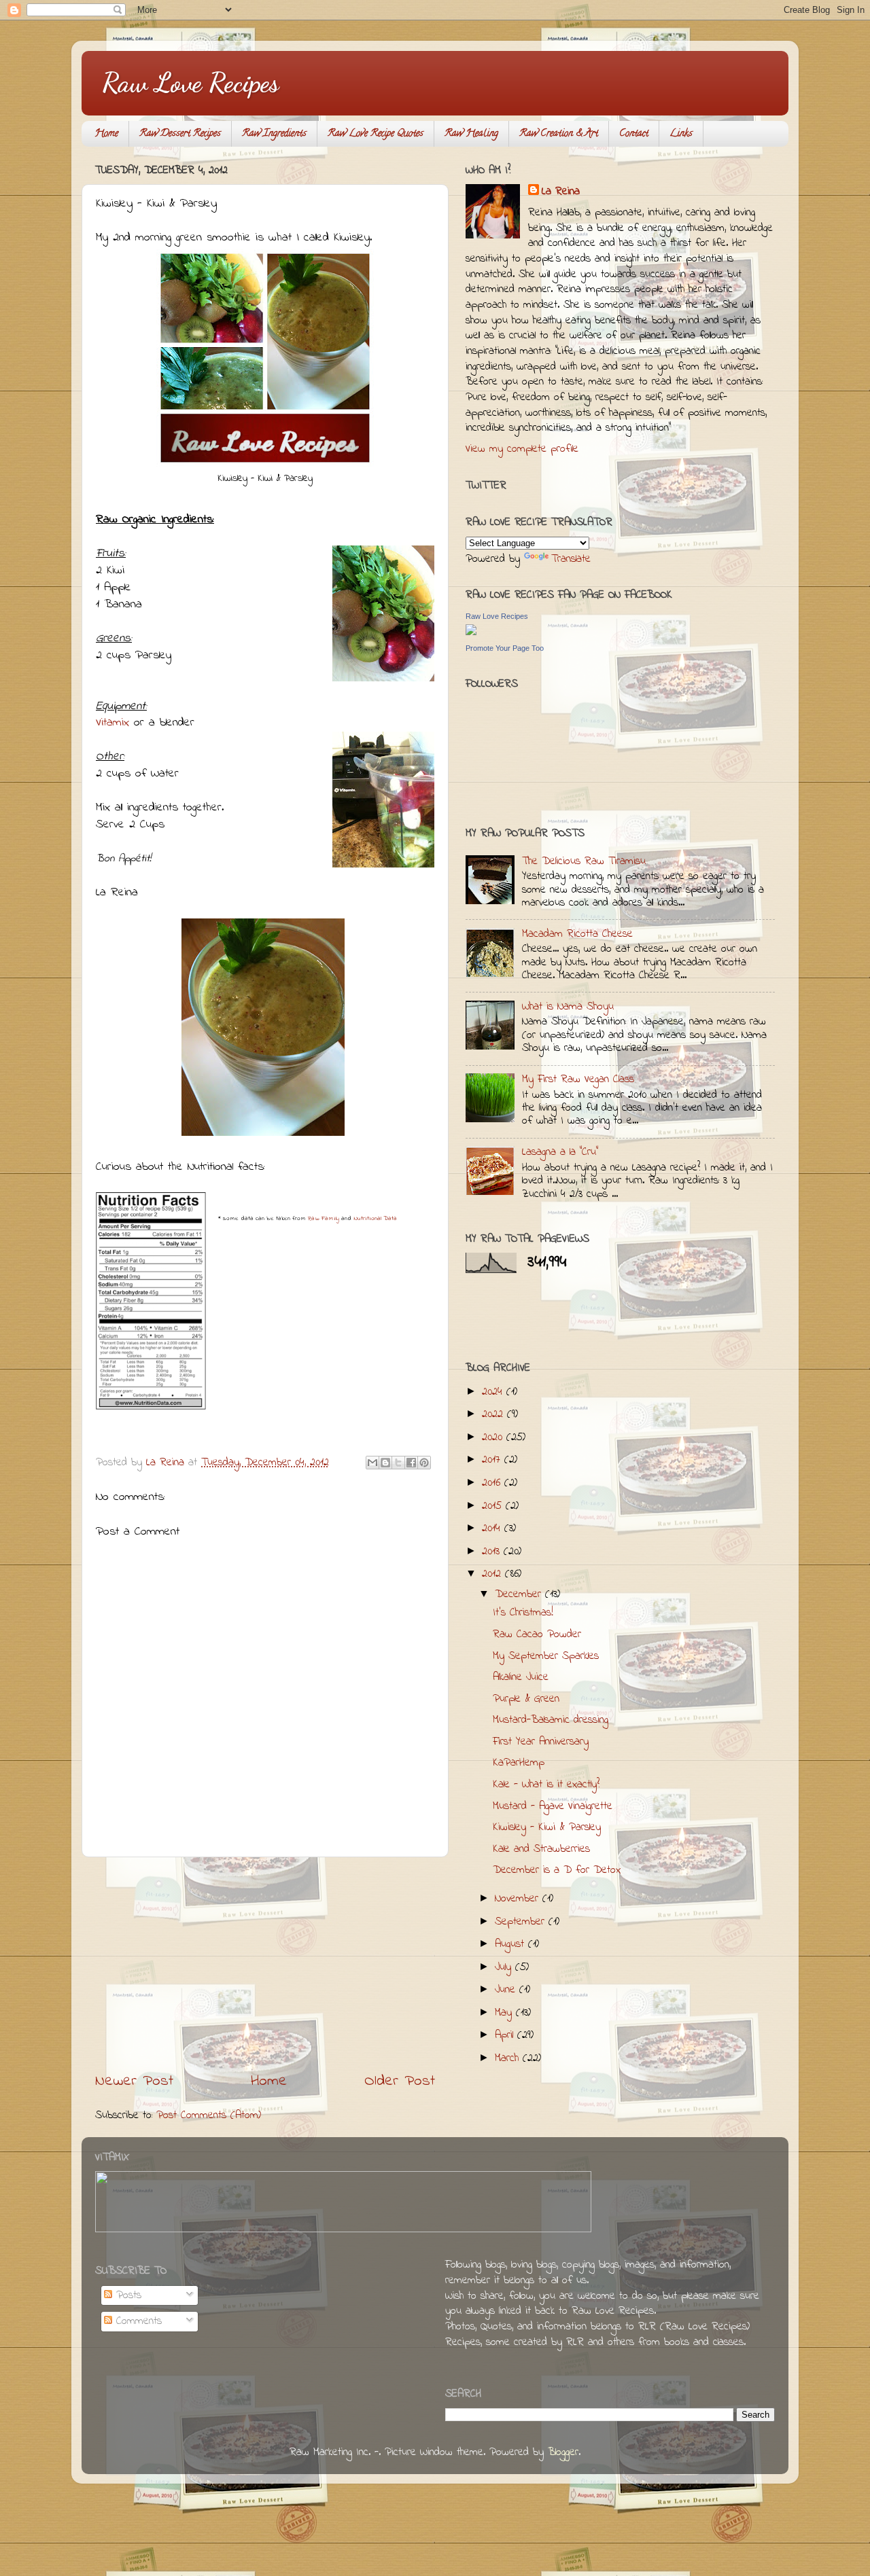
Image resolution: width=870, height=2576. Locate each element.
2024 (494, 1392)
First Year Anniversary (541, 1742)
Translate (571, 559)
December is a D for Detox (557, 1870)
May (505, 2013)
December (520, 1594)
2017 (493, 1460)
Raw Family (324, 1218)
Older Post (400, 2081)
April (506, 2035)
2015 (494, 1506)
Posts (127, 2295)
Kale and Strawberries (541, 1849)
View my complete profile (522, 449)
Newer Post (134, 2081)
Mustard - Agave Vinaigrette (553, 1806)
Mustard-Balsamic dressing (551, 1720)
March (509, 2058)
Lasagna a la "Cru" (560, 1152)
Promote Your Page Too (505, 648)
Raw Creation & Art (559, 134)
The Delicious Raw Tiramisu (584, 861)
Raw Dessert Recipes (180, 134)
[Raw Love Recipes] (471, 632)
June (507, 1990)
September (522, 1922)
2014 (493, 1528)
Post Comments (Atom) (209, 2115)
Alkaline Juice (521, 1677)
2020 (494, 1437)
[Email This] (372, 1463)
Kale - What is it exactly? (546, 1785)
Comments (137, 2321)
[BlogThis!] (385, 1463)
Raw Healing (471, 134)
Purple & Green (526, 1699)
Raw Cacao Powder (537, 1634)
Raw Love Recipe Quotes (376, 134)
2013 (493, 1552)
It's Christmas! (523, 1613)
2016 (493, 1483)
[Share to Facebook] (411, 1463)
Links (681, 134)
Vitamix (112, 723)
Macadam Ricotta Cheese (577, 934)
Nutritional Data (375, 1218)
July (505, 1967)
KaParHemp (519, 1763)
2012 (493, 1574)
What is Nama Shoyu (568, 1007)
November (519, 1899)
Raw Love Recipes (190, 82)
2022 (494, 1414)
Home (106, 134)
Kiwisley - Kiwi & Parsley (547, 1827)
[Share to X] (398, 1463)
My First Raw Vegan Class (578, 1079)
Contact (634, 134)
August (511, 1944)
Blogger (563, 2452)
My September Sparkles (546, 1656)
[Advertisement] (265, 1964)
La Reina (561, 192)
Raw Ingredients (274, 134)
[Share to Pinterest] (424, 1463)
